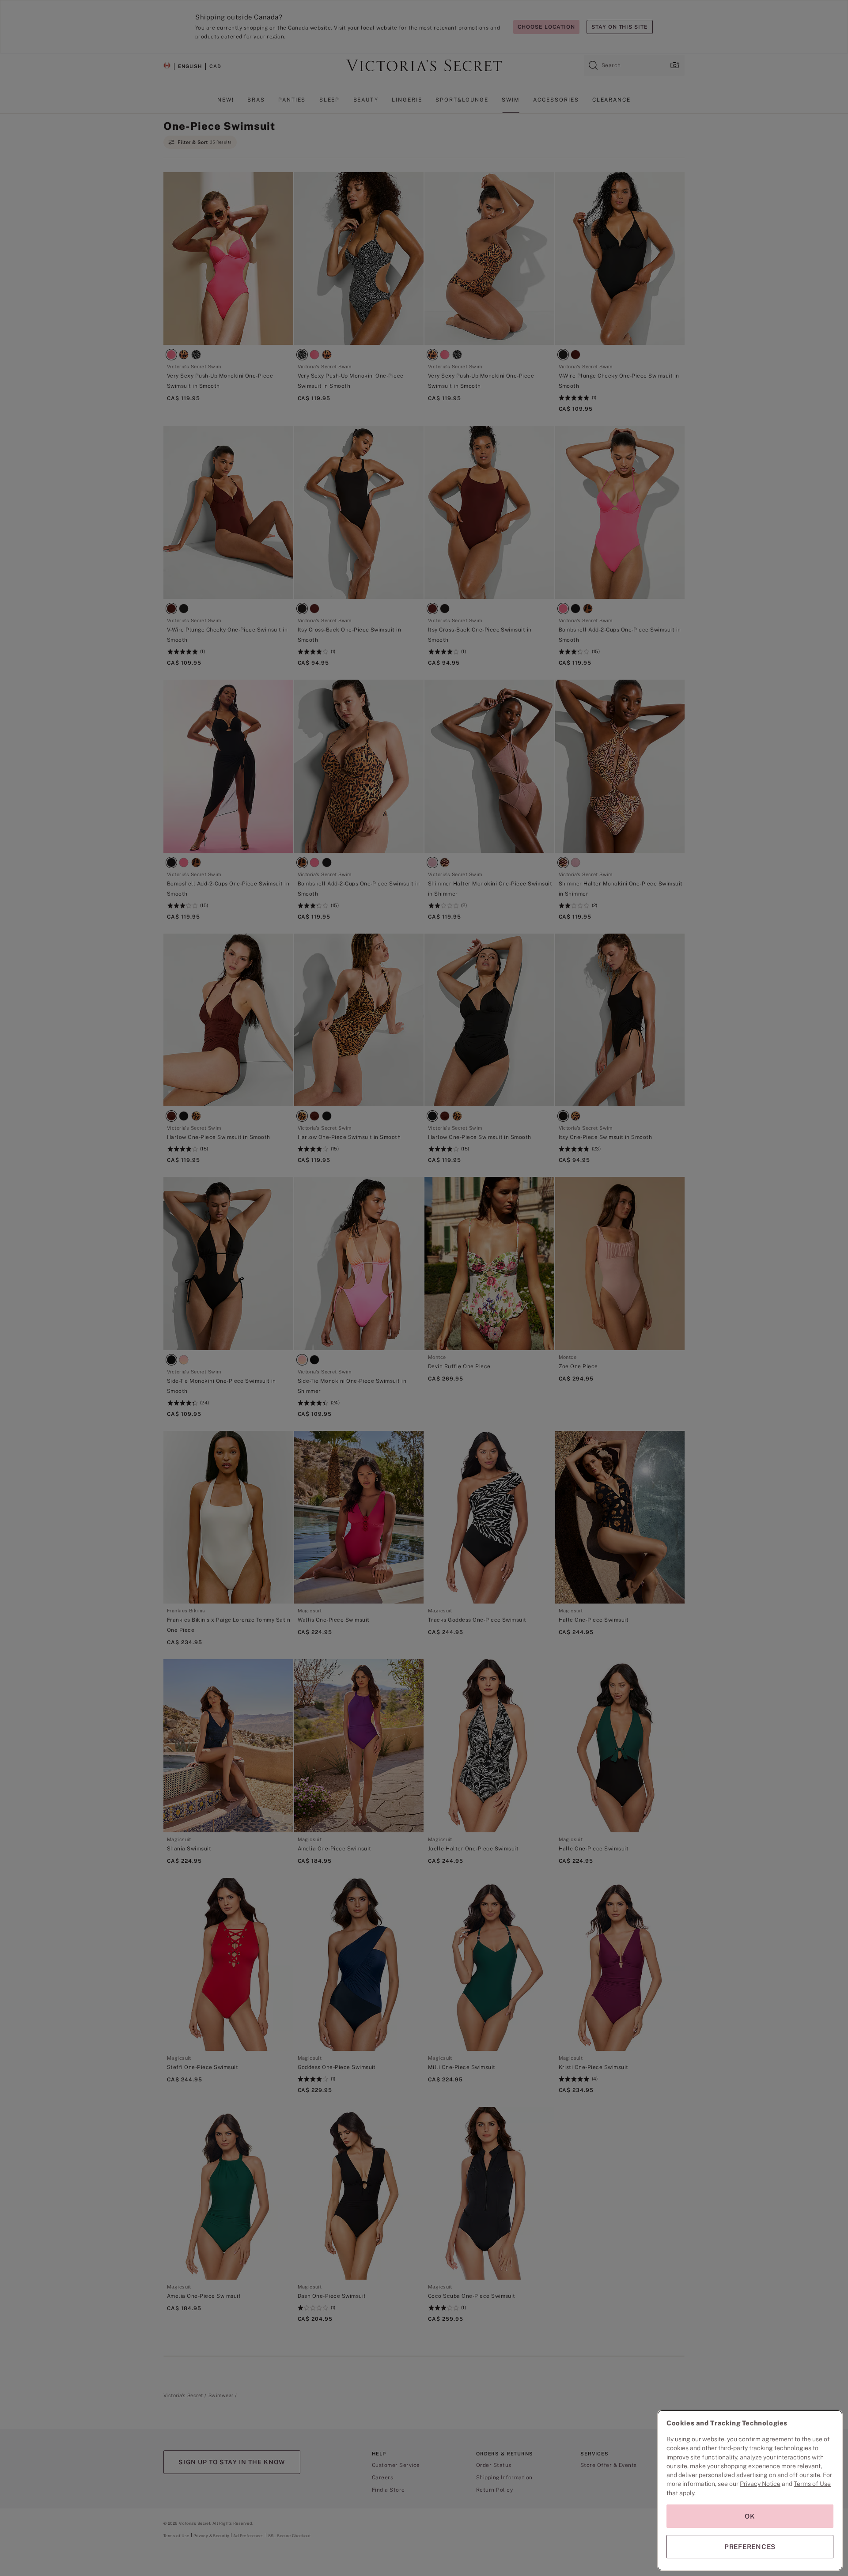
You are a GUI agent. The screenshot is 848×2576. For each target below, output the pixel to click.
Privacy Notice (760, 2484)
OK (750, 2516)
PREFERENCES (750, 2547)
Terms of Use (812, 2484)
